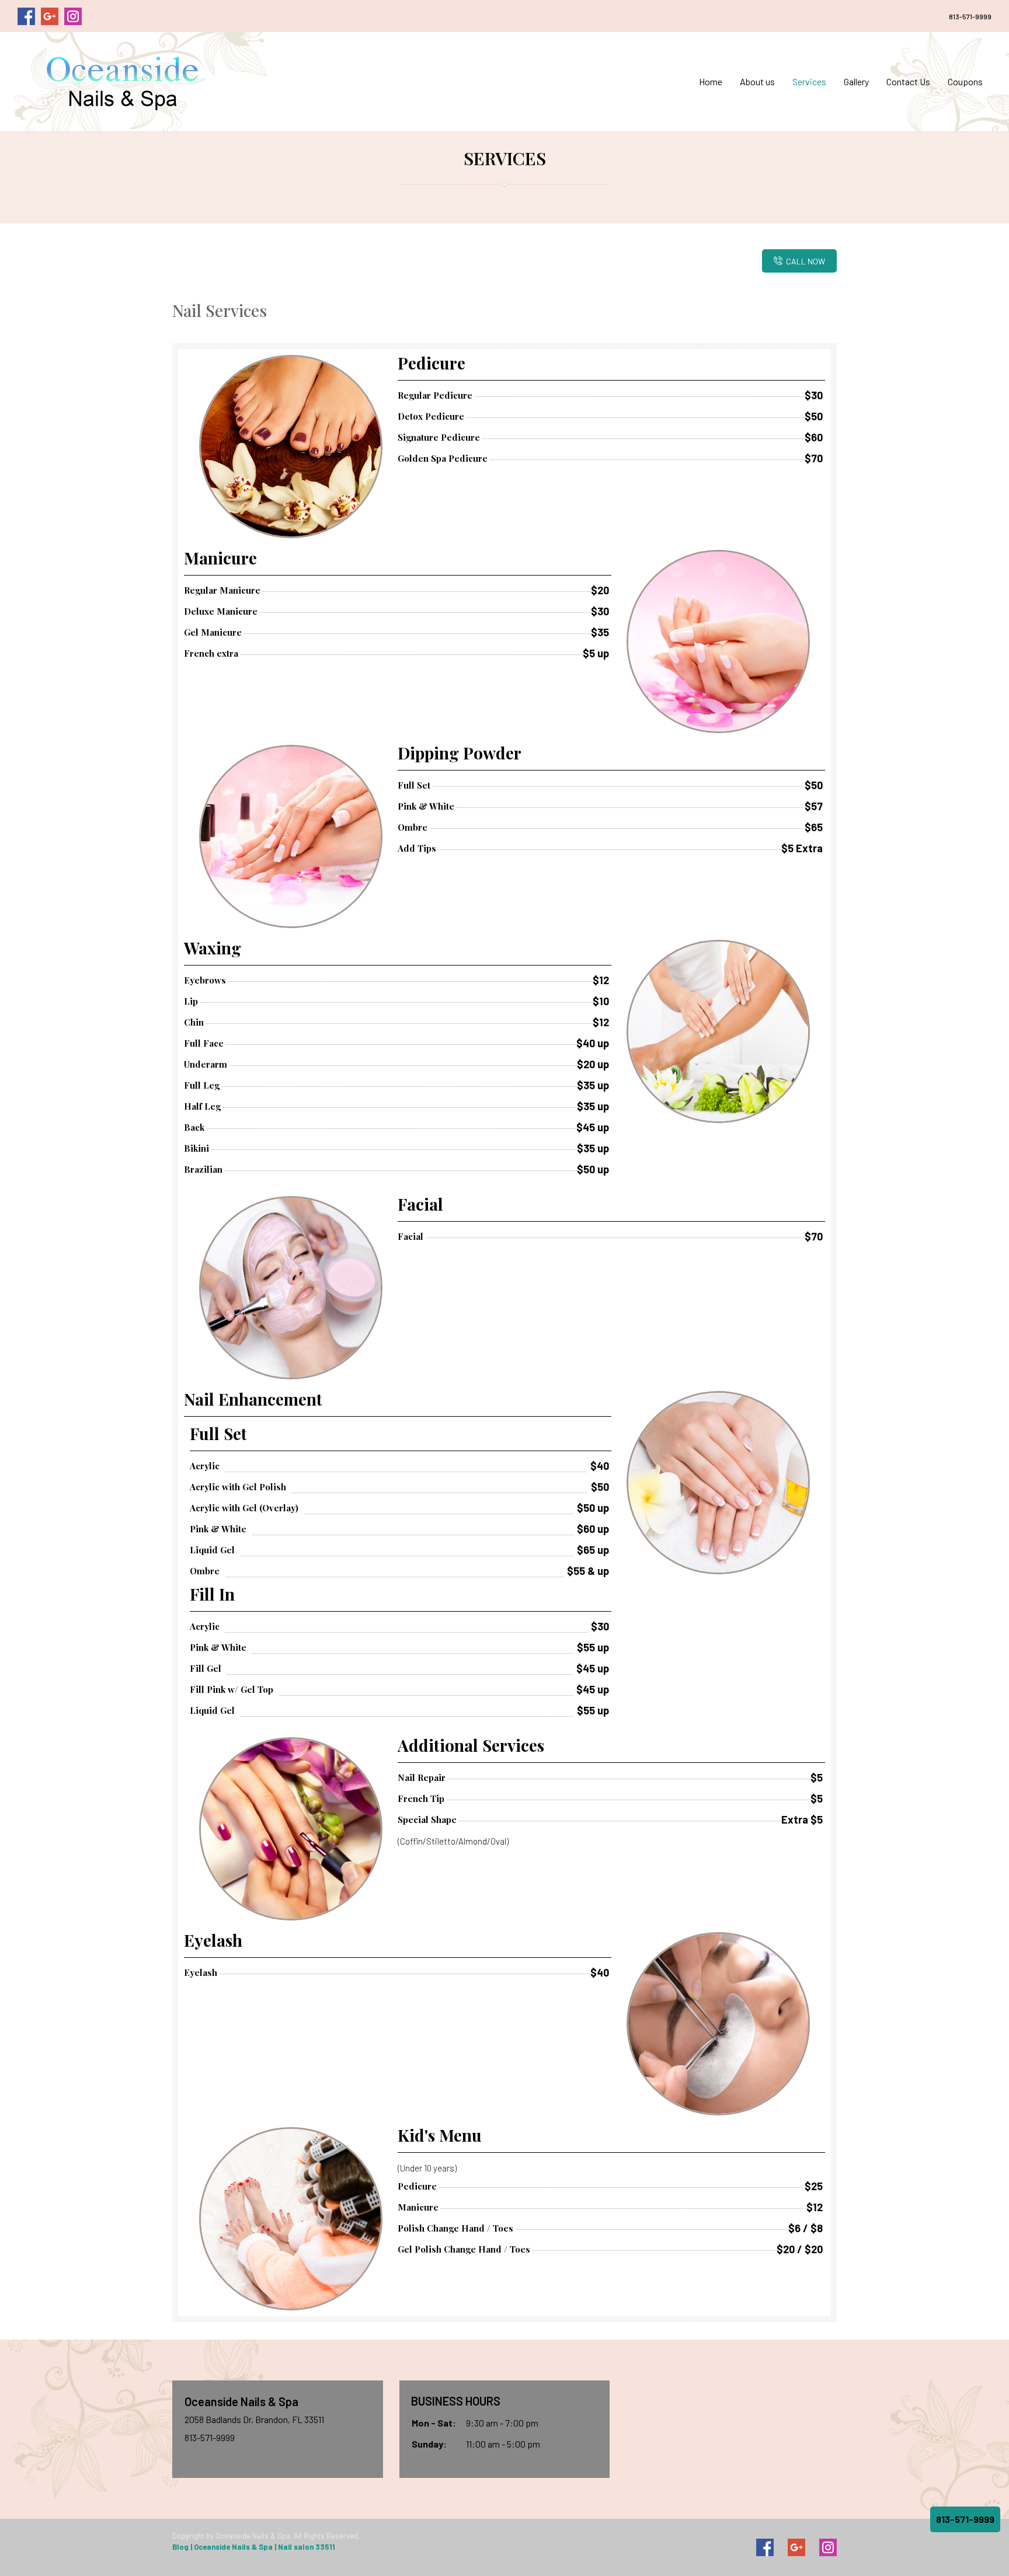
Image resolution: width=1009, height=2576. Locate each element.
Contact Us (908, 81)
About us (757, 81)
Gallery (856, 81)
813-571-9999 (970, 16)
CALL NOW (806, 261)
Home (711, 81)
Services (809, 81)
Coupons (965, 81)
